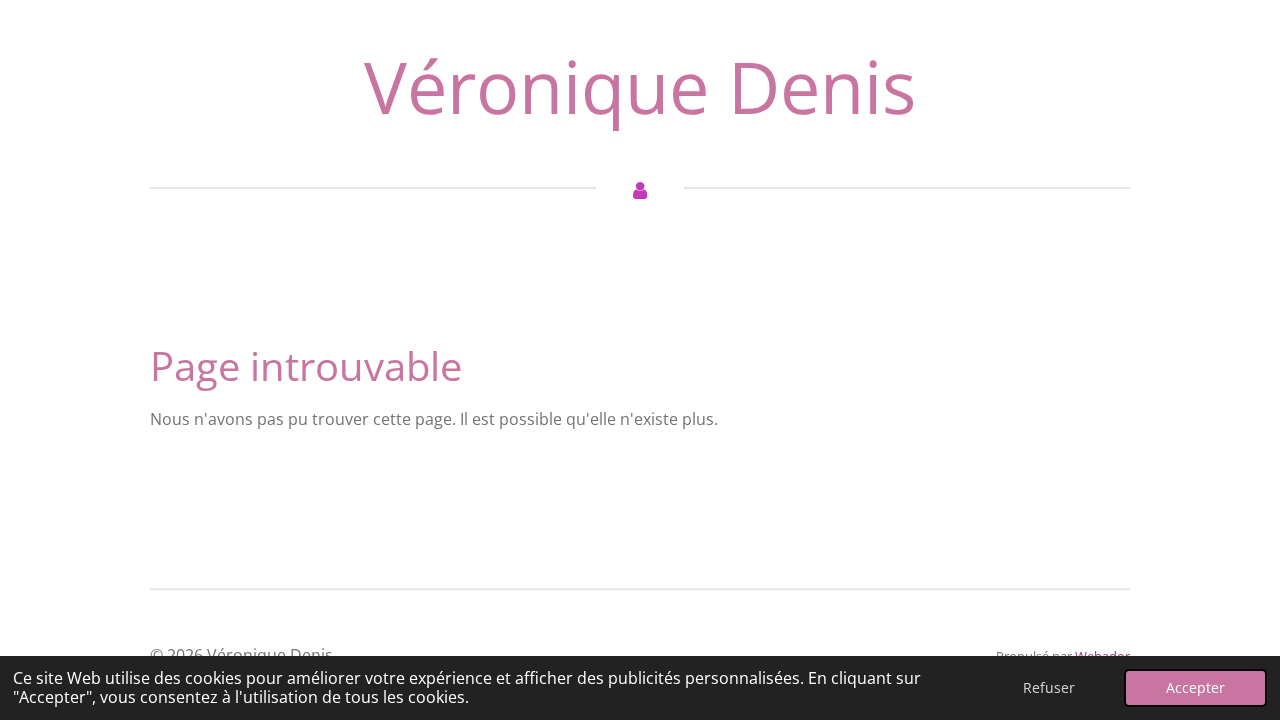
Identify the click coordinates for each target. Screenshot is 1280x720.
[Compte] (640, 189)
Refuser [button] (1049, 687)
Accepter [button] (1195, 687)
